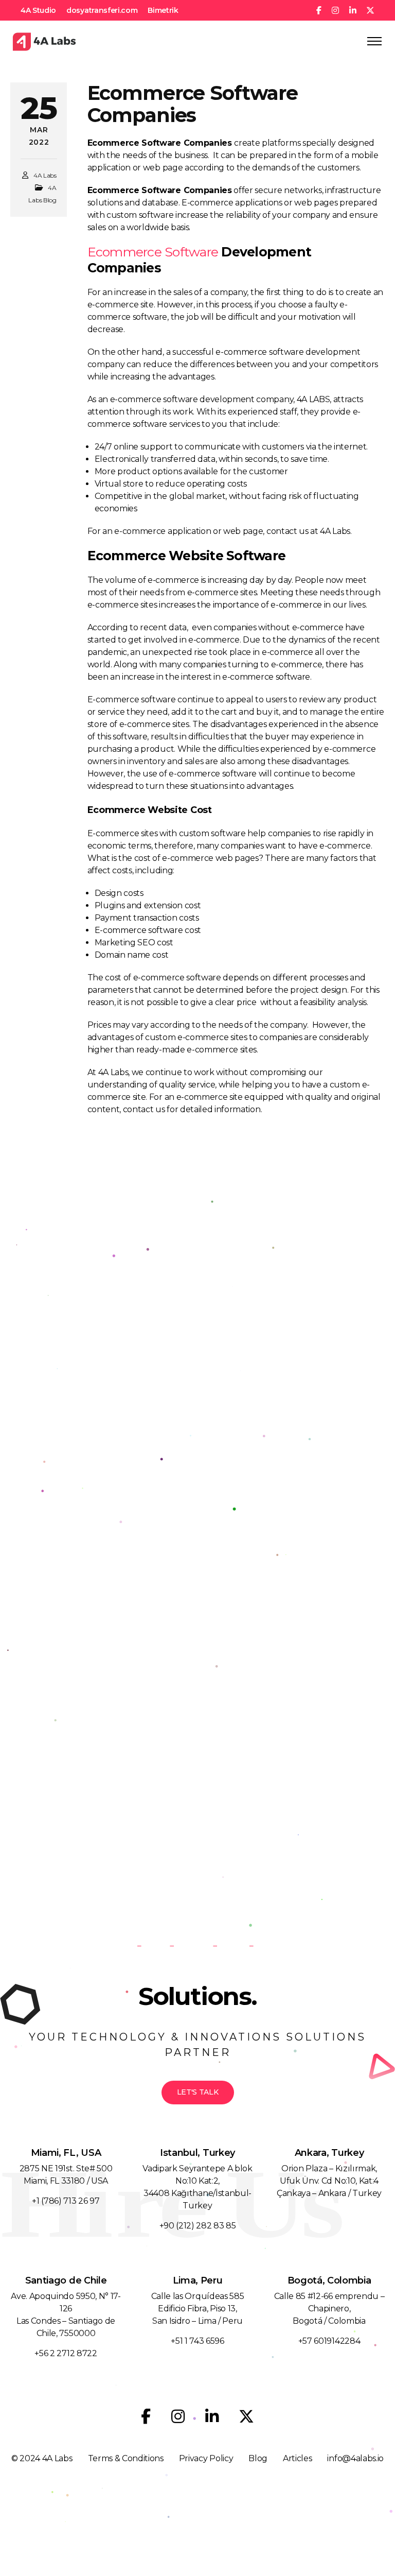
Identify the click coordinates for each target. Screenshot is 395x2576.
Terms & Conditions (126, 2458)
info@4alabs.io (355, 2458)
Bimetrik (163, 10)
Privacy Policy (206, 2458)
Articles (297, 2458)
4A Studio (38, 10)
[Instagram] (178, 2416)
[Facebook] (146, 2416)
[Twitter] (246, 2416)
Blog (258, 2458)
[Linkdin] (212, 2416)
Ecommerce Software (153, 252)
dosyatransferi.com (102, 10)
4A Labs (45, 175)
